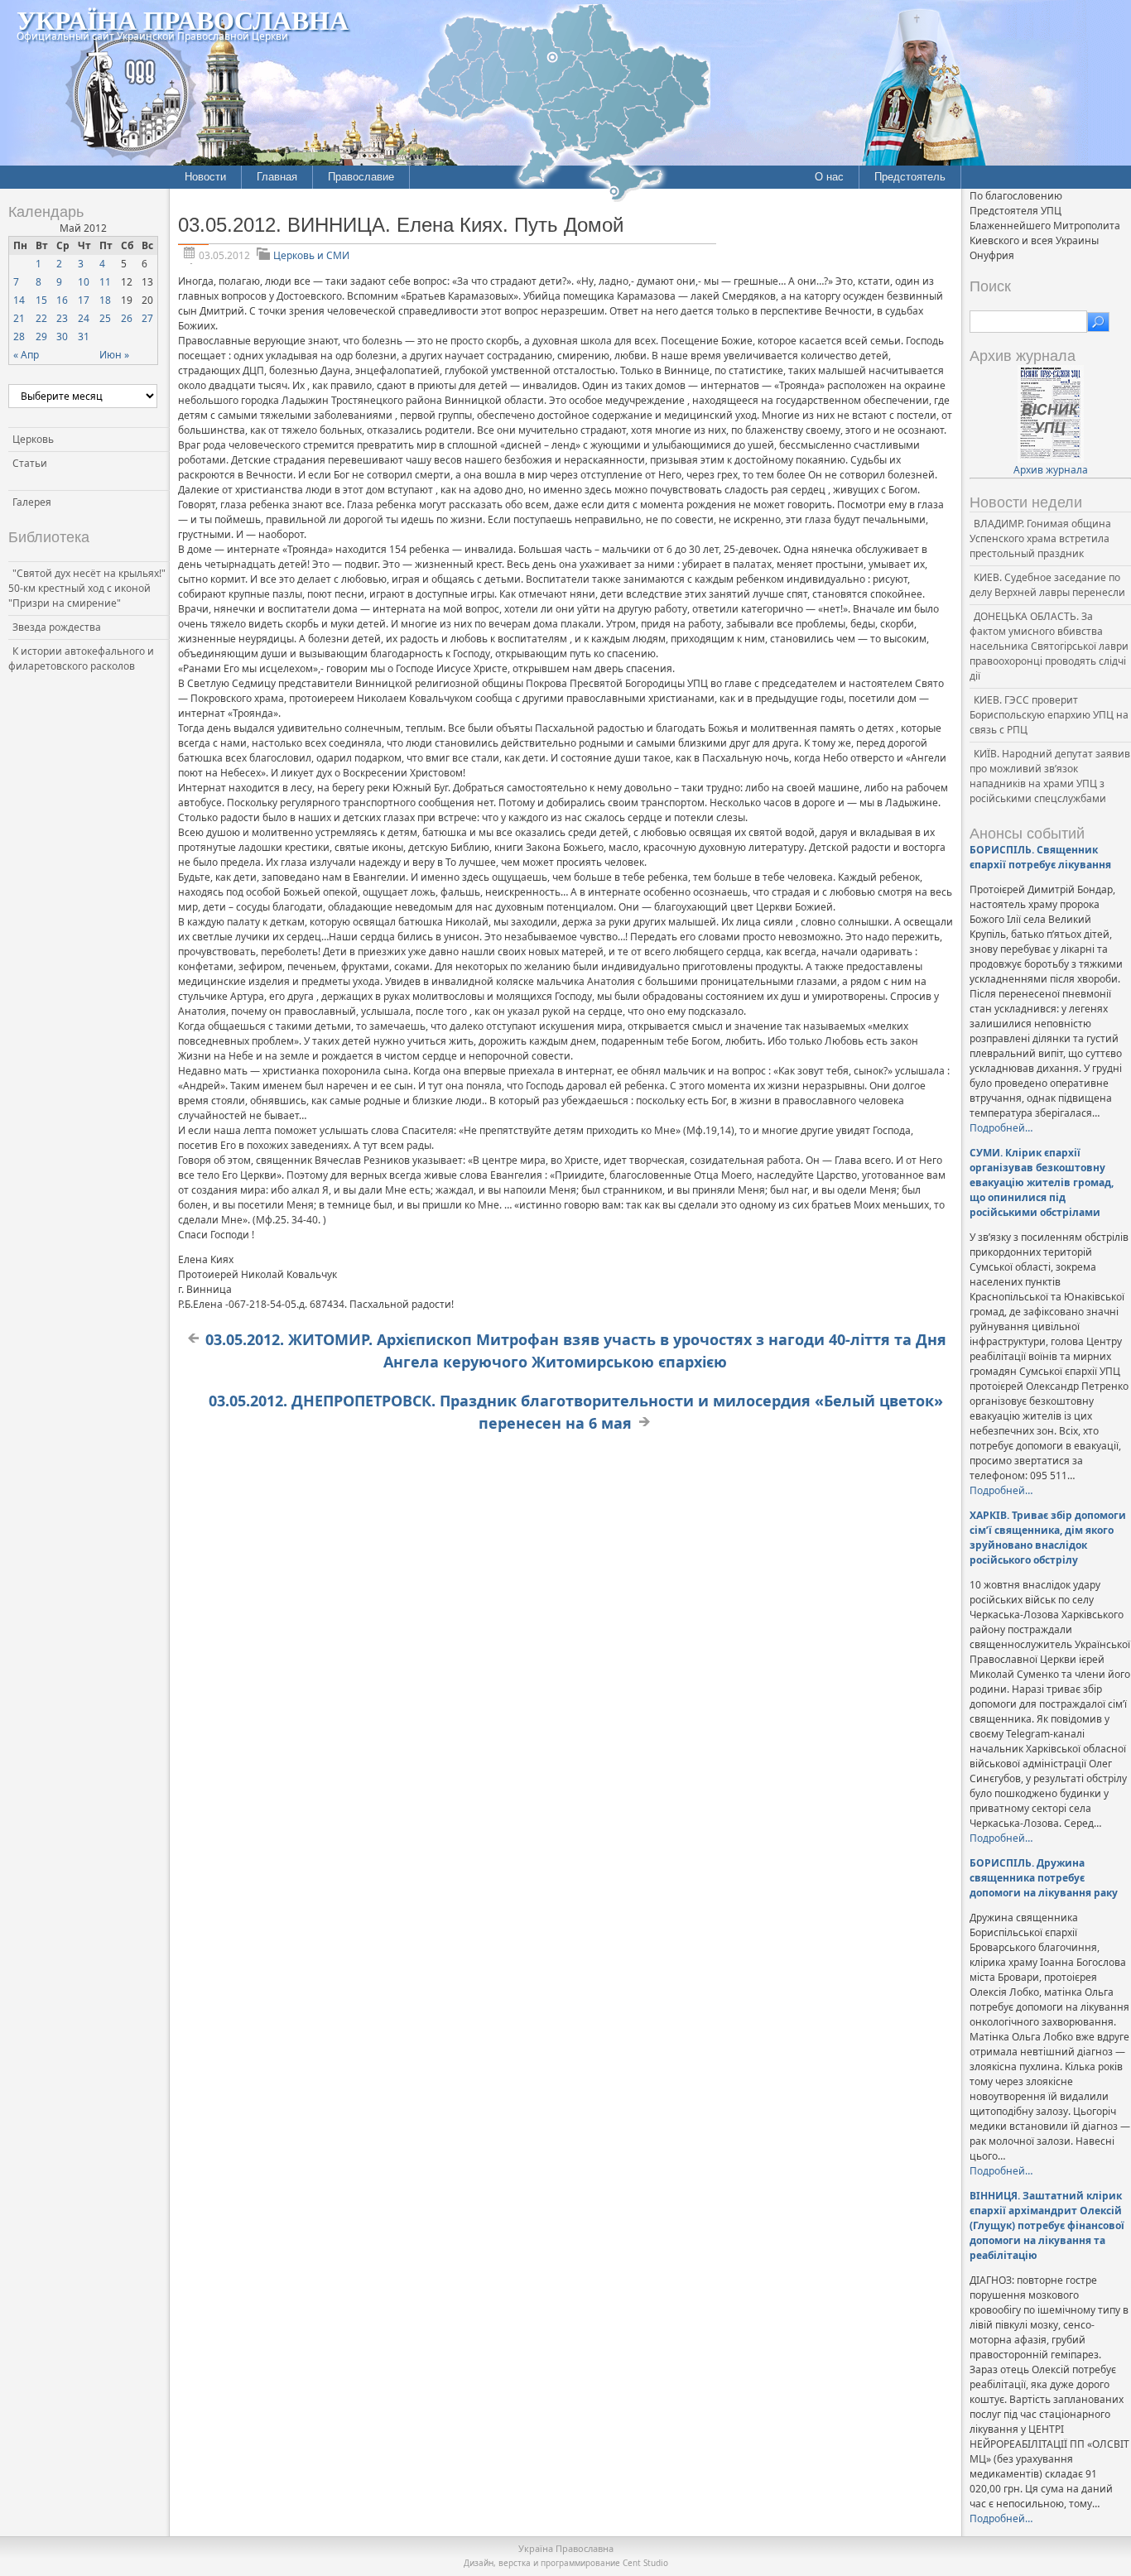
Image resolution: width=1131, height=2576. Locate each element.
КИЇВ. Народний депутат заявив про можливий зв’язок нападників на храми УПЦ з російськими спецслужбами (1050, 776)
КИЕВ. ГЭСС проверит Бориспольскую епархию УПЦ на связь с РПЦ (1049, 715)
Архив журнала (1051, 470)
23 (62, 318)
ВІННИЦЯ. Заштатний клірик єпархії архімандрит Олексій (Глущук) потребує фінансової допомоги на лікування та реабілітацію (1047, 2225)
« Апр (26, 355)
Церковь (33, 439)
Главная (277, 177)
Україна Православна (183, 19)
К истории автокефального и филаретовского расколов (81, 658)
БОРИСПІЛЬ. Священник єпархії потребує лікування (1040, 857)
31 (84, 336)
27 (147, 318)
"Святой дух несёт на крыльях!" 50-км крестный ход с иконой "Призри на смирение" (87, 588)
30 (62, 336)
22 (41, 318)
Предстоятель (910, 177)
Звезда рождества (57, 627)
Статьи (30, 463)
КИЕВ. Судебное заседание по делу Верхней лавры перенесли (1047, 585)
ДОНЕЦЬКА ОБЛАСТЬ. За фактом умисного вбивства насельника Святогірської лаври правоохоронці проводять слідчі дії (1049, 646)
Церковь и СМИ (311, 255)
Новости (205, 177)
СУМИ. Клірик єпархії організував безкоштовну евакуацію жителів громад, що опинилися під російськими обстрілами (1042, 1182)
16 (62, 300)
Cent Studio (645, 2563)
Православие (361, 177)
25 (105, 318)
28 (19, 336)
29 (41, 336)
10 (84, 282)
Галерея (32, 502)
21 (19, 318)
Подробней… (1001, 1128)
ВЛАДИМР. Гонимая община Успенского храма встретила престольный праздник (1040, 538)
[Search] (1098, 322)
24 (84, 318)
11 (105, 282)
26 (127, 318)
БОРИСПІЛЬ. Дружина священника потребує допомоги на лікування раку (1044, 1878)
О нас (829, 177)
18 (105, 300)
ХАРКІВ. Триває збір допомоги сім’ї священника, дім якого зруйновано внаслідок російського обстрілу (1048, 1538)
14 (19, 300)
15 (41, 300)
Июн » (114, 355)
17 (84, 300)
